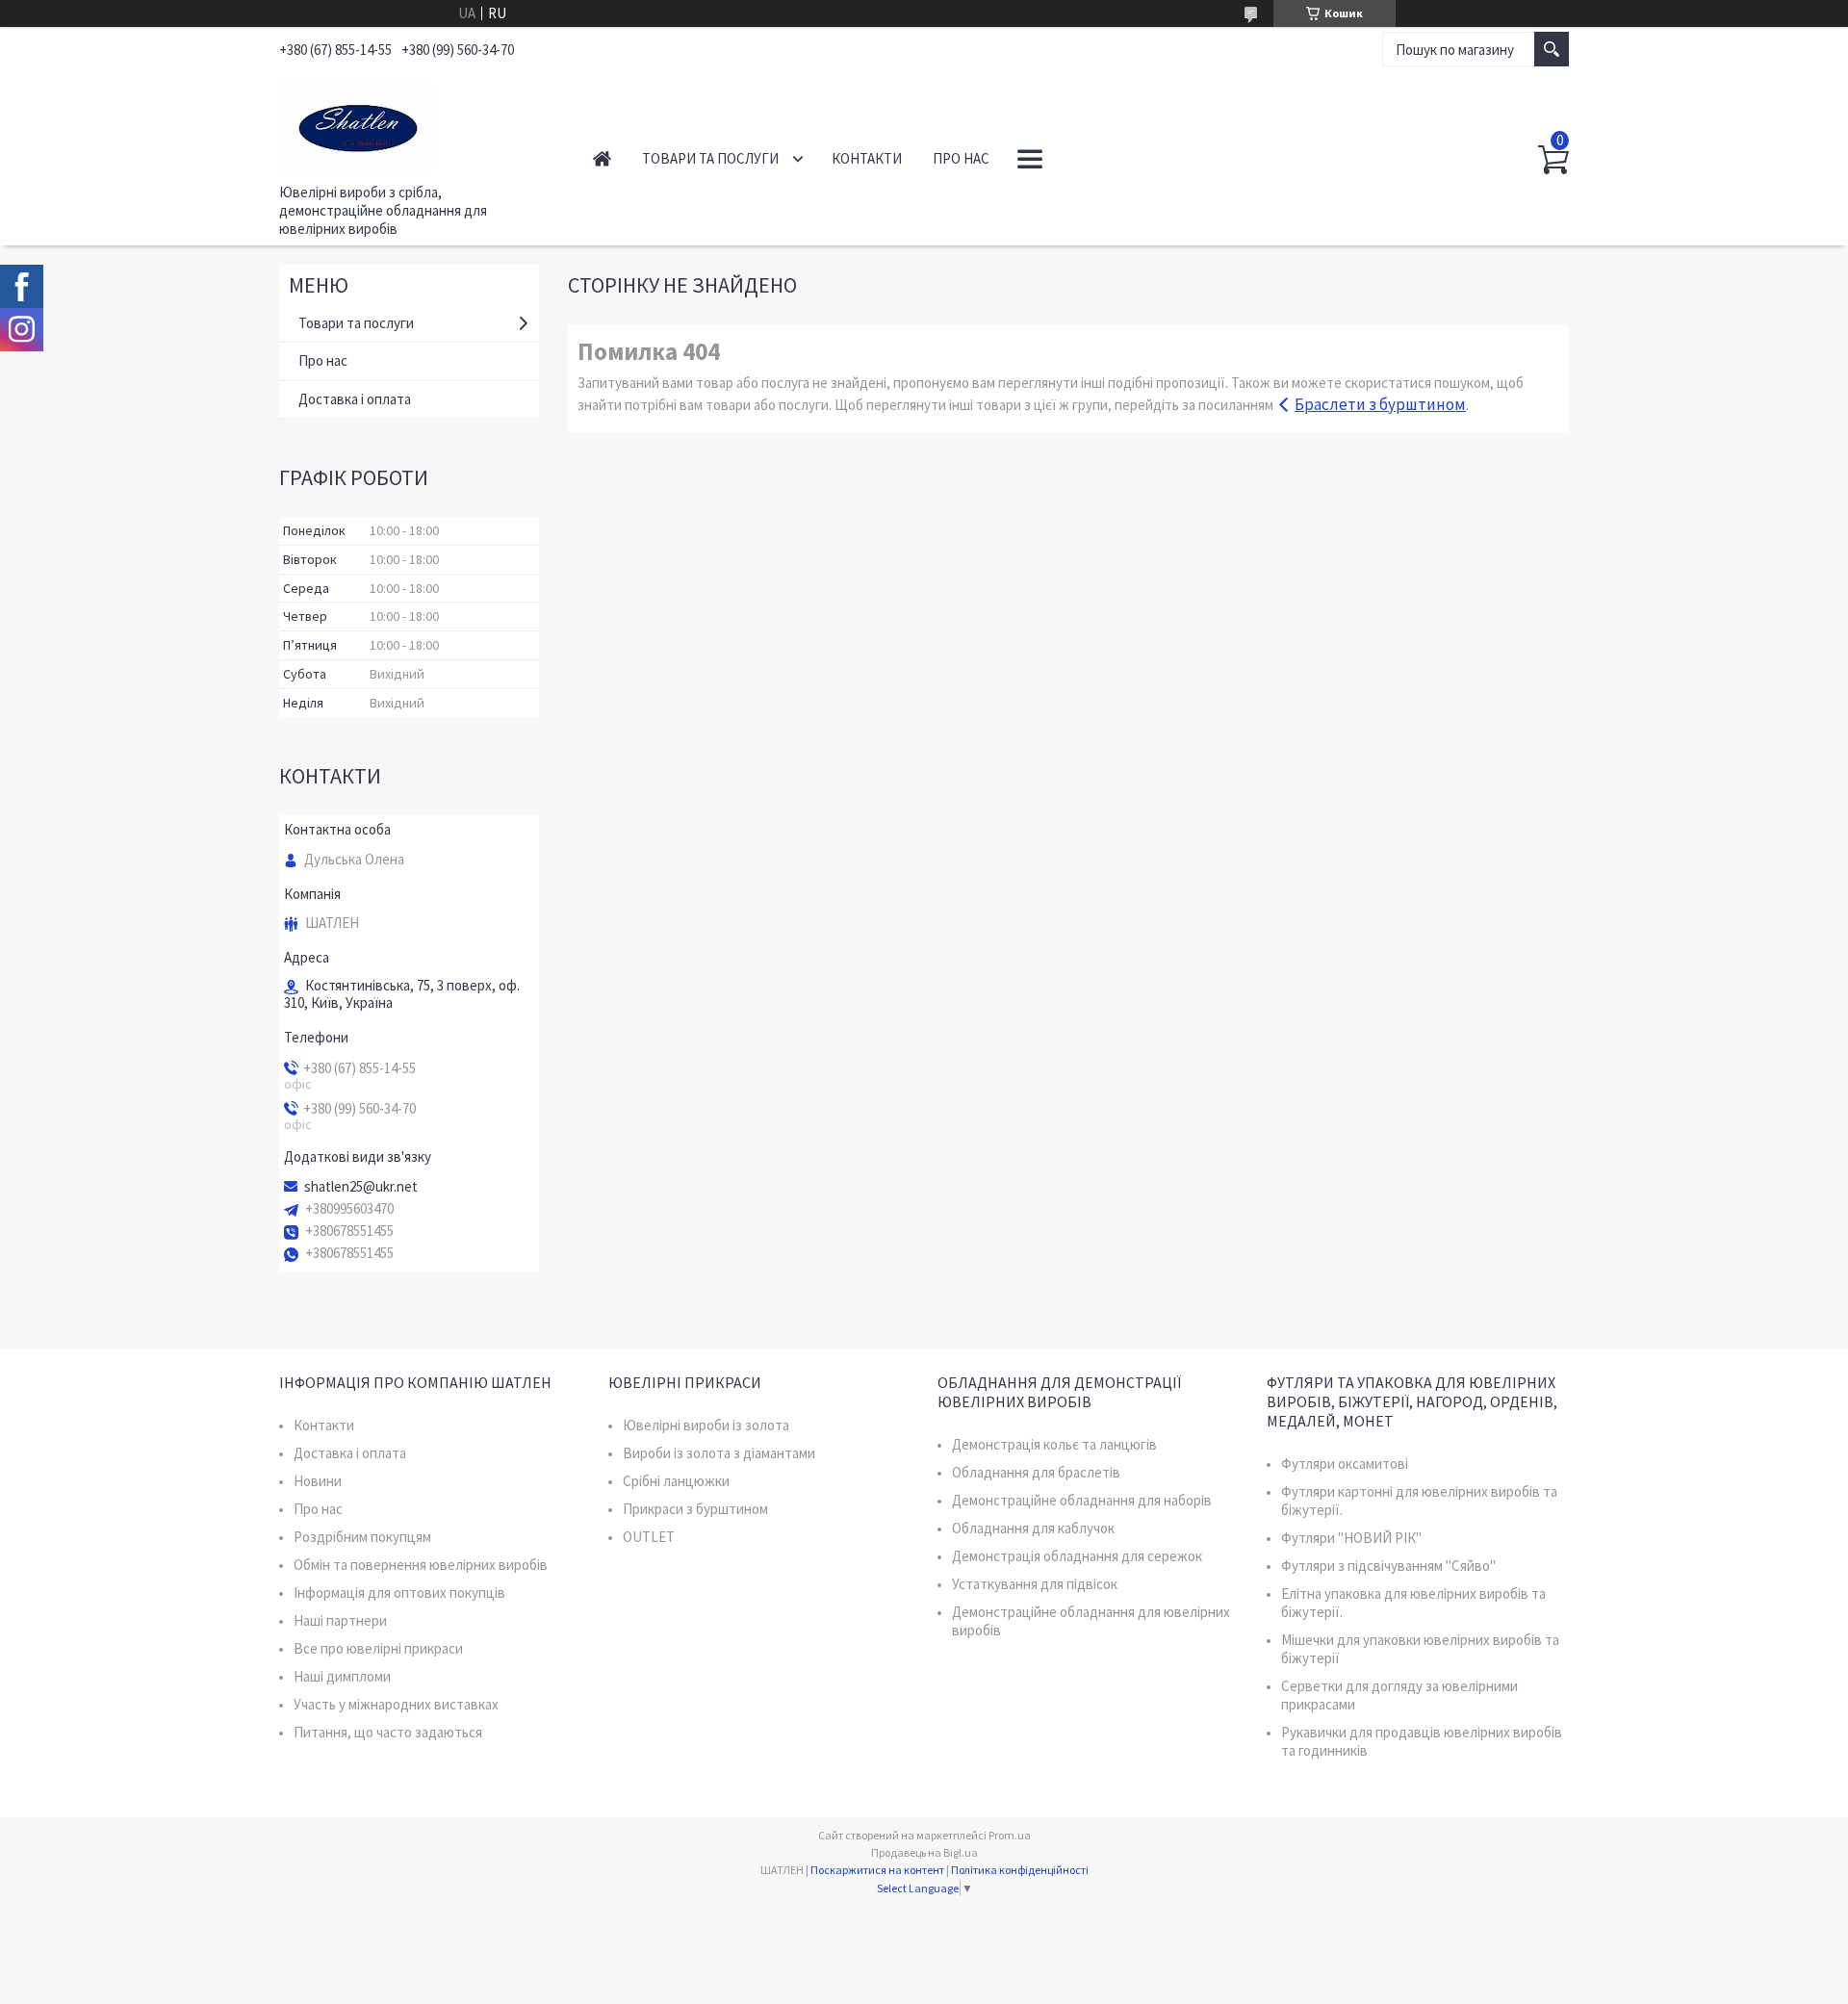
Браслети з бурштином (1380, 404)
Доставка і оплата (355, 399)
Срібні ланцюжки (676, 1481)
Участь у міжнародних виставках (396, 1704)
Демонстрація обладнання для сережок (1077, 1556)
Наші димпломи (342, 1676)
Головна (602, 158)
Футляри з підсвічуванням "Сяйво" (1388, 1566)
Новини (318, 1481)
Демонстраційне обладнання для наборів (1082, 1500)
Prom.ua (1010, 1835)
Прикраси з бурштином (695, 1509)
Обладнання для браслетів (1036, 1472)
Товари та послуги (710, 158)
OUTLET (649, 1537)
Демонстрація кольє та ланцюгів (1054, 1444)
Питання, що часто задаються (388, 1732)
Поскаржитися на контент (877, 1870)
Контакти (867, 158)
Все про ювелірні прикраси (378, 1648)
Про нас (961, 158)
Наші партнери (340, 1620)
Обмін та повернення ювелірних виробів (421, 1565)
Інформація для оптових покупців (399, 1593)
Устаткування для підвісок (1035, 1584)
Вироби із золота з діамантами (719, 1453)
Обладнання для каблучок (1033, 1528)
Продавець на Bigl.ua (924, 1852)
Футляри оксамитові (1345, 1464)
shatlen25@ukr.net (361, 1187)
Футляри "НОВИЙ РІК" (1351, 1538)
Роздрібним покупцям (362, 1537)
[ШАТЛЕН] (414, 123)
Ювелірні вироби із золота (706, 1425)
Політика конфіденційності (1020, 1870)
